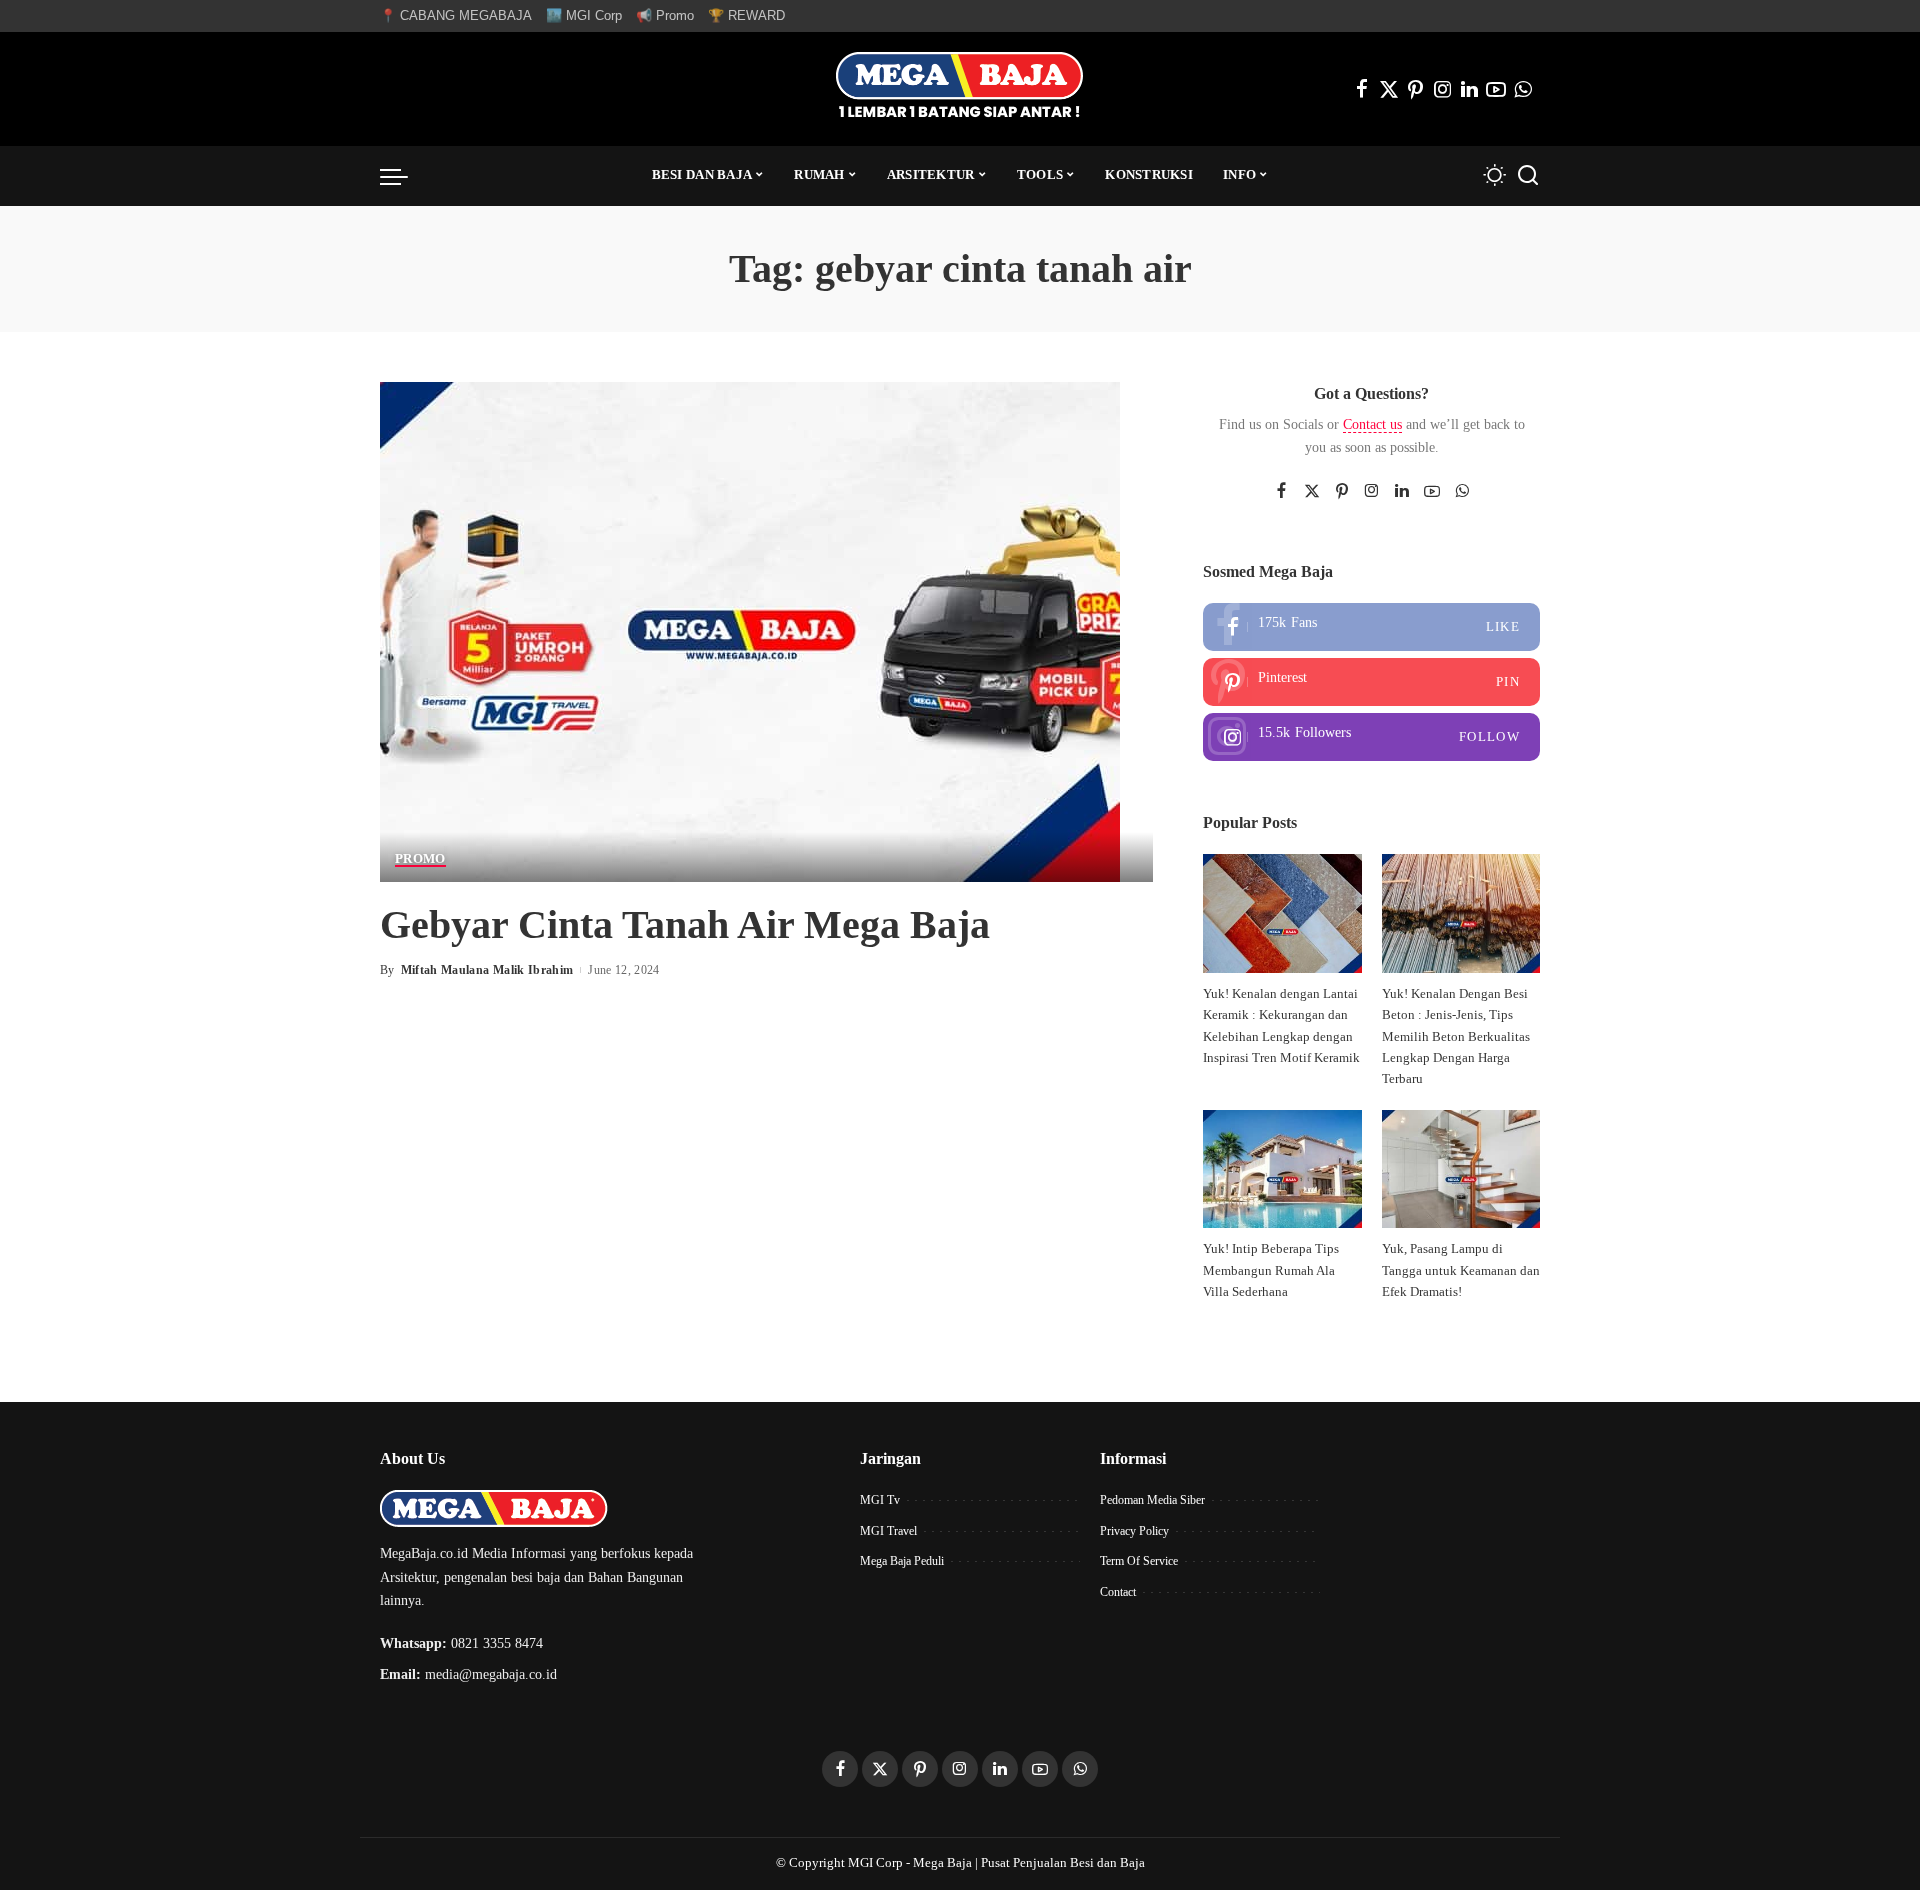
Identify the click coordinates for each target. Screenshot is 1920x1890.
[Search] (1528, 176)
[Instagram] (1443, 89)
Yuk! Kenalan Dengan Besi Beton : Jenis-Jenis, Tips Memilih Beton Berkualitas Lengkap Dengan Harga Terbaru (1456, 1036)
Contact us (1372, 424)
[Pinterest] (1416, 89)
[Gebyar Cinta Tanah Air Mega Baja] (750, 629)
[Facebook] (1362, 89)
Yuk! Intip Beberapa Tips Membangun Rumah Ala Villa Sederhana (1271, 1270)
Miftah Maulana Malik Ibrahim (487, 970)
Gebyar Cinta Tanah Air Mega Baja (685, 924)
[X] (1389, 89)
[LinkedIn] (1469, 89)
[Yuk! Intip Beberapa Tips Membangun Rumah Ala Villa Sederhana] (1282, 1169)
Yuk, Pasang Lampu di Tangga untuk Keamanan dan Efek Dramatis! (1461, 1270)
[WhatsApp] (1523, 89)
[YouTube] (1496, 89)
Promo (420, 859)
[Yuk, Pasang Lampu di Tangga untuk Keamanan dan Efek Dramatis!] (1461, 1169)
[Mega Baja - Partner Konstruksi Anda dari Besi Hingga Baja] (959, 89)
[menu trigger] (404, 176)
